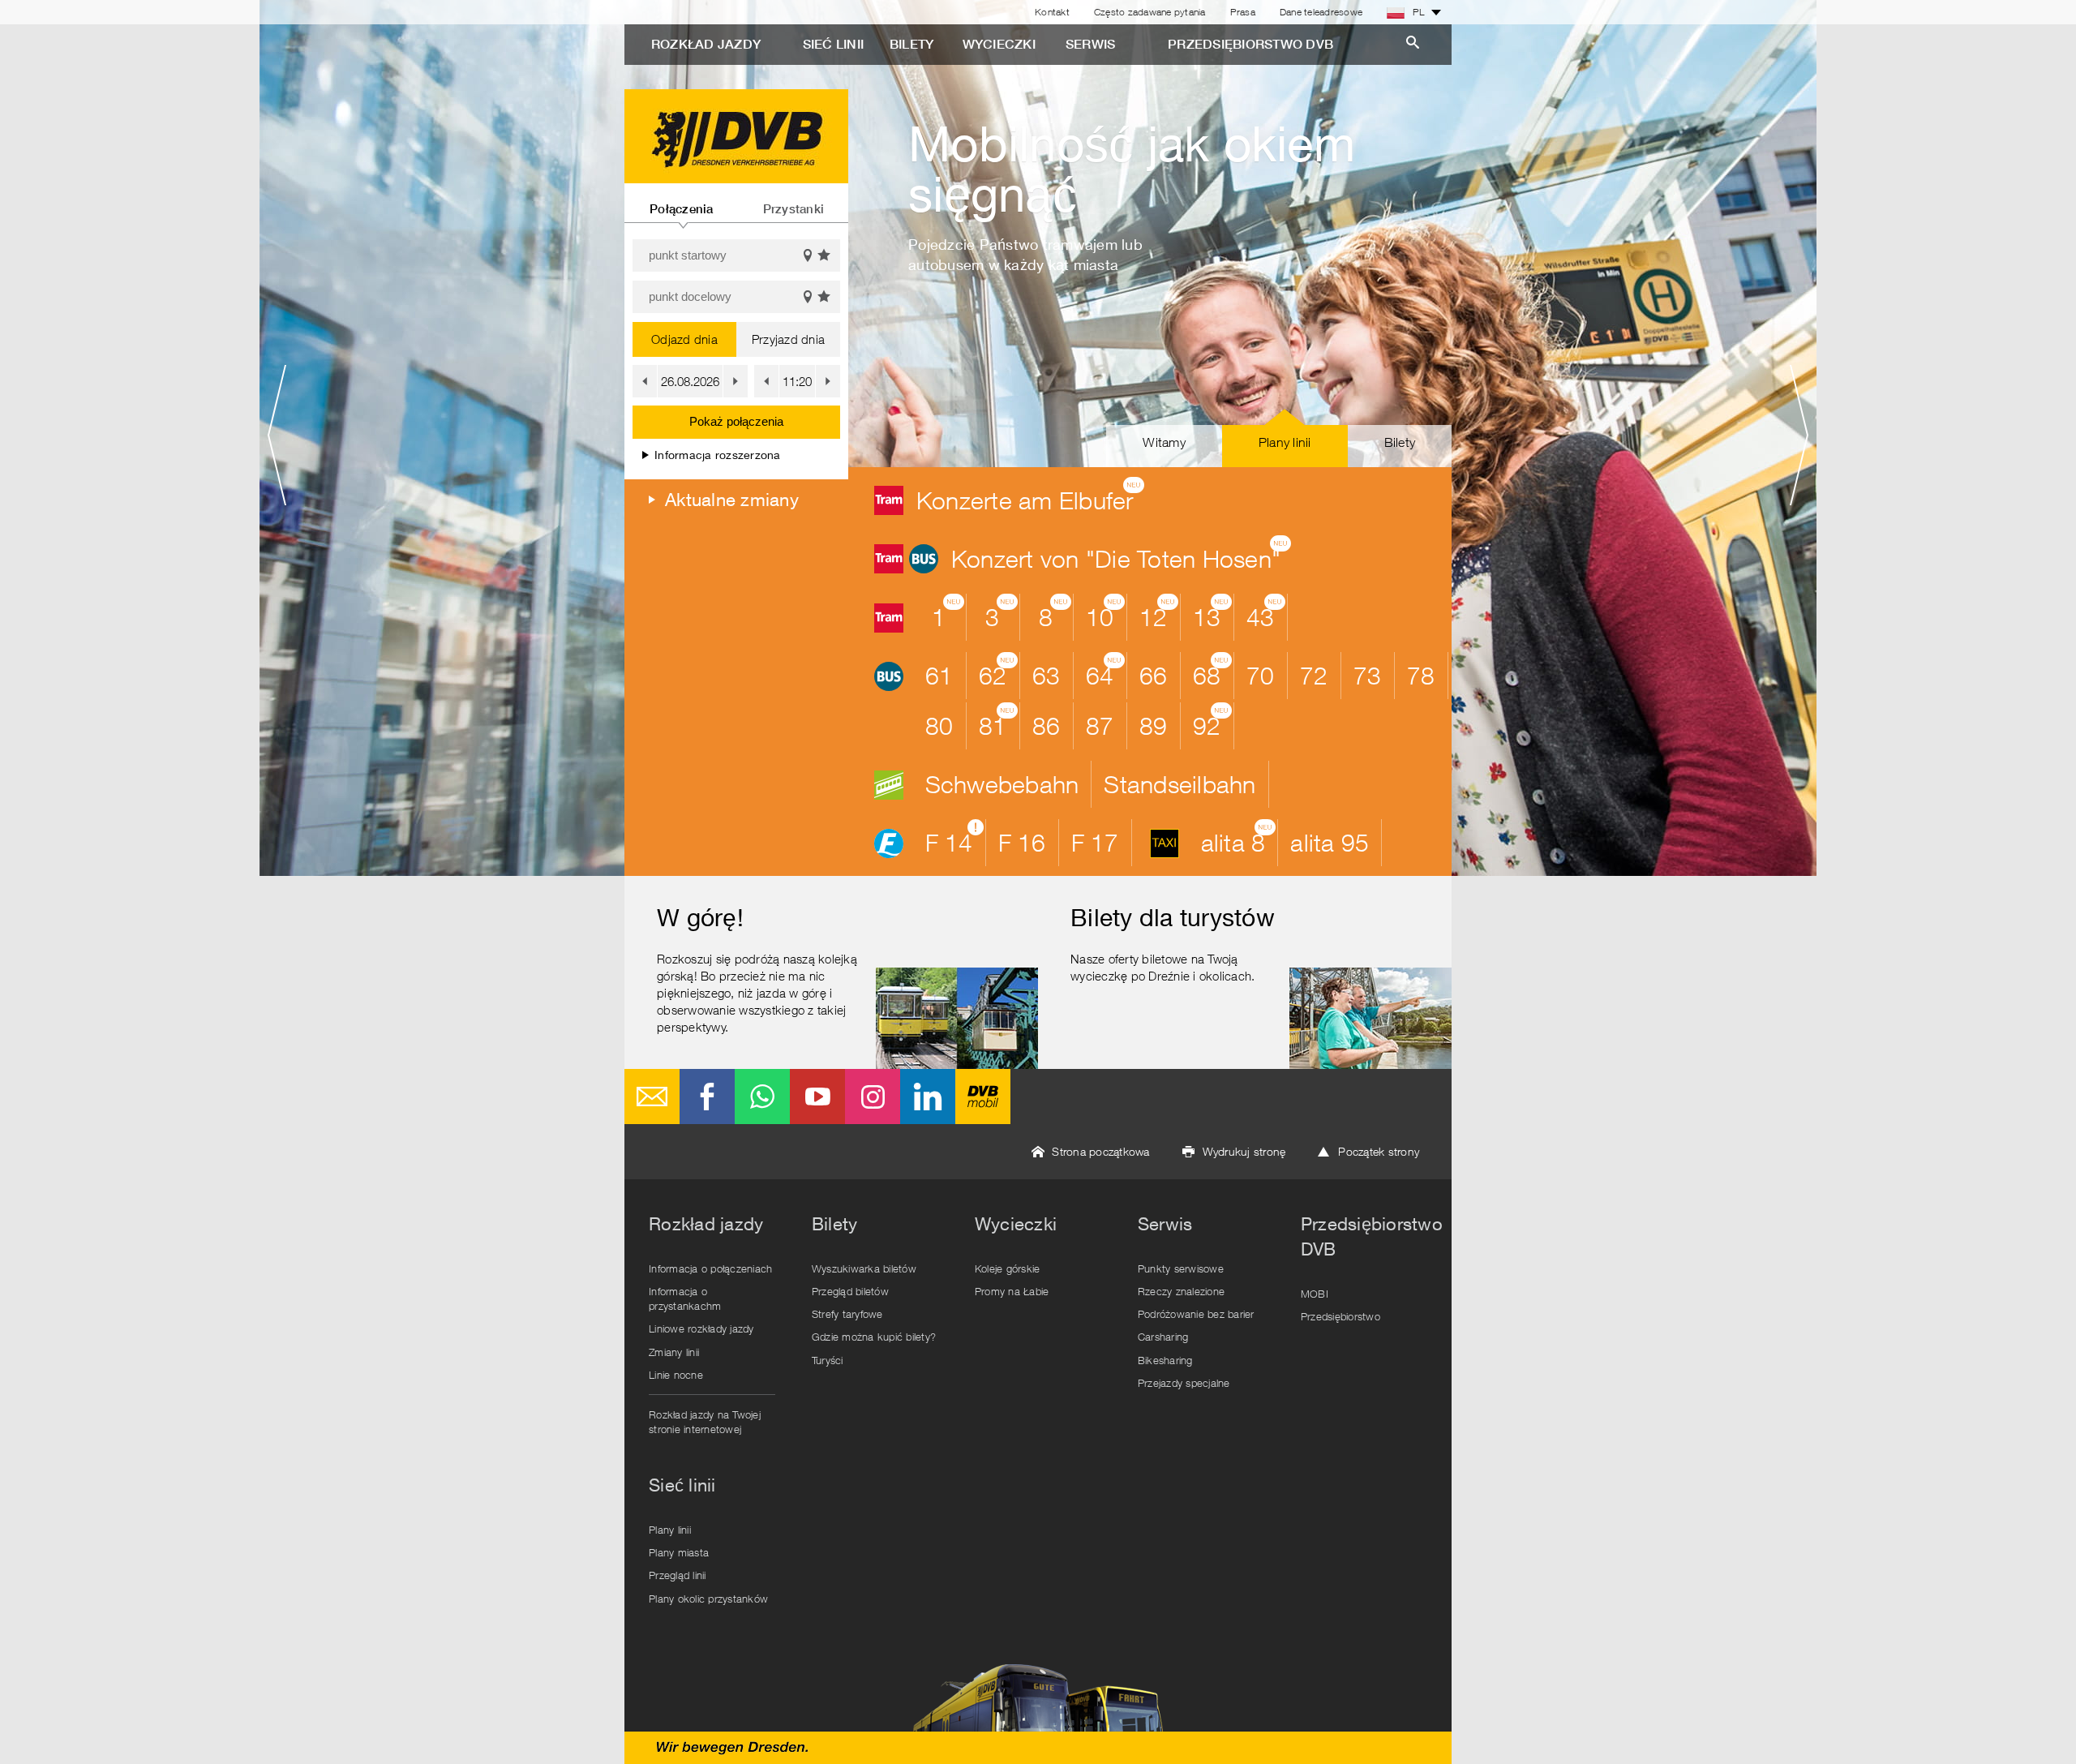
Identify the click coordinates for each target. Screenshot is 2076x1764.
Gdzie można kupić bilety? (874, 1337)
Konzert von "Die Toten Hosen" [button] (1121, 555)
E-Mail (652, 1097)
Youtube (817, 1097)
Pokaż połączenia (736, 421)
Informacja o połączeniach (710, 1268)
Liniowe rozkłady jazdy (701, 1328)
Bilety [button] (1400, 442)
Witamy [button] (1164, 442)
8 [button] (1055, 613)
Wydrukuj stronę (1244, 1151)
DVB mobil (983, 1097)
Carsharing (1163, 1337)
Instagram (873, 1097)
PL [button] (1419, 12)
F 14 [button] (954, 839)
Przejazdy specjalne (1184, 1383)
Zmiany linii (674, 1352)
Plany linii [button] (1285, 442)
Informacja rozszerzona (718, 455)
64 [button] (1105, 672)
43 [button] (1266, 613)
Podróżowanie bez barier (1196, 1314)
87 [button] (1100, 725)
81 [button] (998, 722)
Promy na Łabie (1012, 1291)
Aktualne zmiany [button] (732, 500)
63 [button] (1047, 675)
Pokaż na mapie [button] (808, 255)
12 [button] (1159, 613)
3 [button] (1001, 613)
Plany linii (670, 1530)
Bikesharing (1165, 1360)
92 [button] (1212, 722)
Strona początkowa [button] (1100, 1151)
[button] (645, 381)
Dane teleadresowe (1321, 12)
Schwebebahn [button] (1002, 784)
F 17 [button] (1095, 842)
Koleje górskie (1008, 1268)
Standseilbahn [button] (1180, 784)
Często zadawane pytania (1150, 12)
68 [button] (1212, 672)
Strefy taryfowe (847, 1314)
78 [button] (1421, 675)
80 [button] (939, 725)
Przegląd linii (678, 1575)
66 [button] (1154, 675)
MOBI (1315, 1294)
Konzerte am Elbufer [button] (1030, 496)
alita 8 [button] (1239, 839)
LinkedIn (928, 1097)
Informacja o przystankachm (685, 1298)
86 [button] (1047, 725)
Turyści (828, 1360)
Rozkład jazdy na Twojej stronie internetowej (705, 1422)
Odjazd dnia (684, 339)
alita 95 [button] (1330, 842)
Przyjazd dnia (788, 339)
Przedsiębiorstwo (1340, 1316)
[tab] (682, 203)
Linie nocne (676, 1375)
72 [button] (1314, 675)
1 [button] (948, 613)
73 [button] (1368, 675)
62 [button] (998, 672)
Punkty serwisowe (1181, 1268)
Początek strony (1379, 1151)
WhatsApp (762, 1097)
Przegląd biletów (850, 1291)
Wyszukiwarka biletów (864, 1268)
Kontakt (1052, 12)
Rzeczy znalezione (1181, 1291)
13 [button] (1212, 613)
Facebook (707, 1097)
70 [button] (1261, 675)
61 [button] (939, 675)
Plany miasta (679, 1552)
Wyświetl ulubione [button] (825, 255)
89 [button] (1154, 725)
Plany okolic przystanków (708, 1599)
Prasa (1243, 12)
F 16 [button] (1022, 842)
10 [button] (1105, 613)
